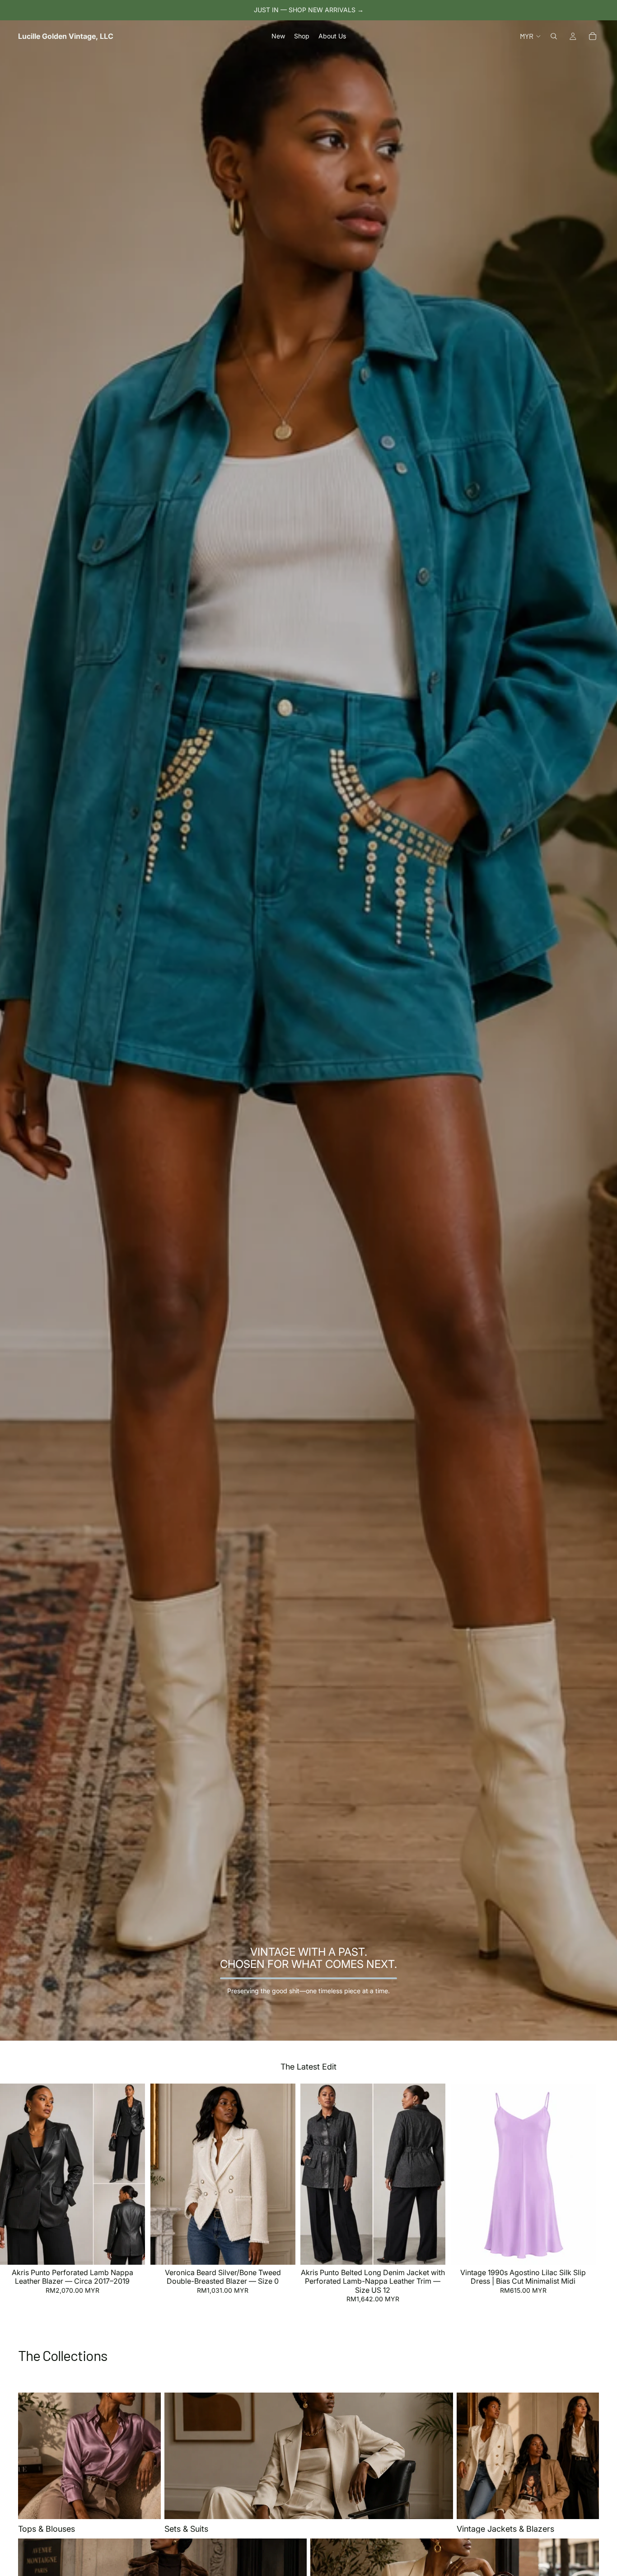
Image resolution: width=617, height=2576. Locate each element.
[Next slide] (589, 2194)
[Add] (131, 2251)
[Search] (554, 36)
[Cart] (593, 36)
